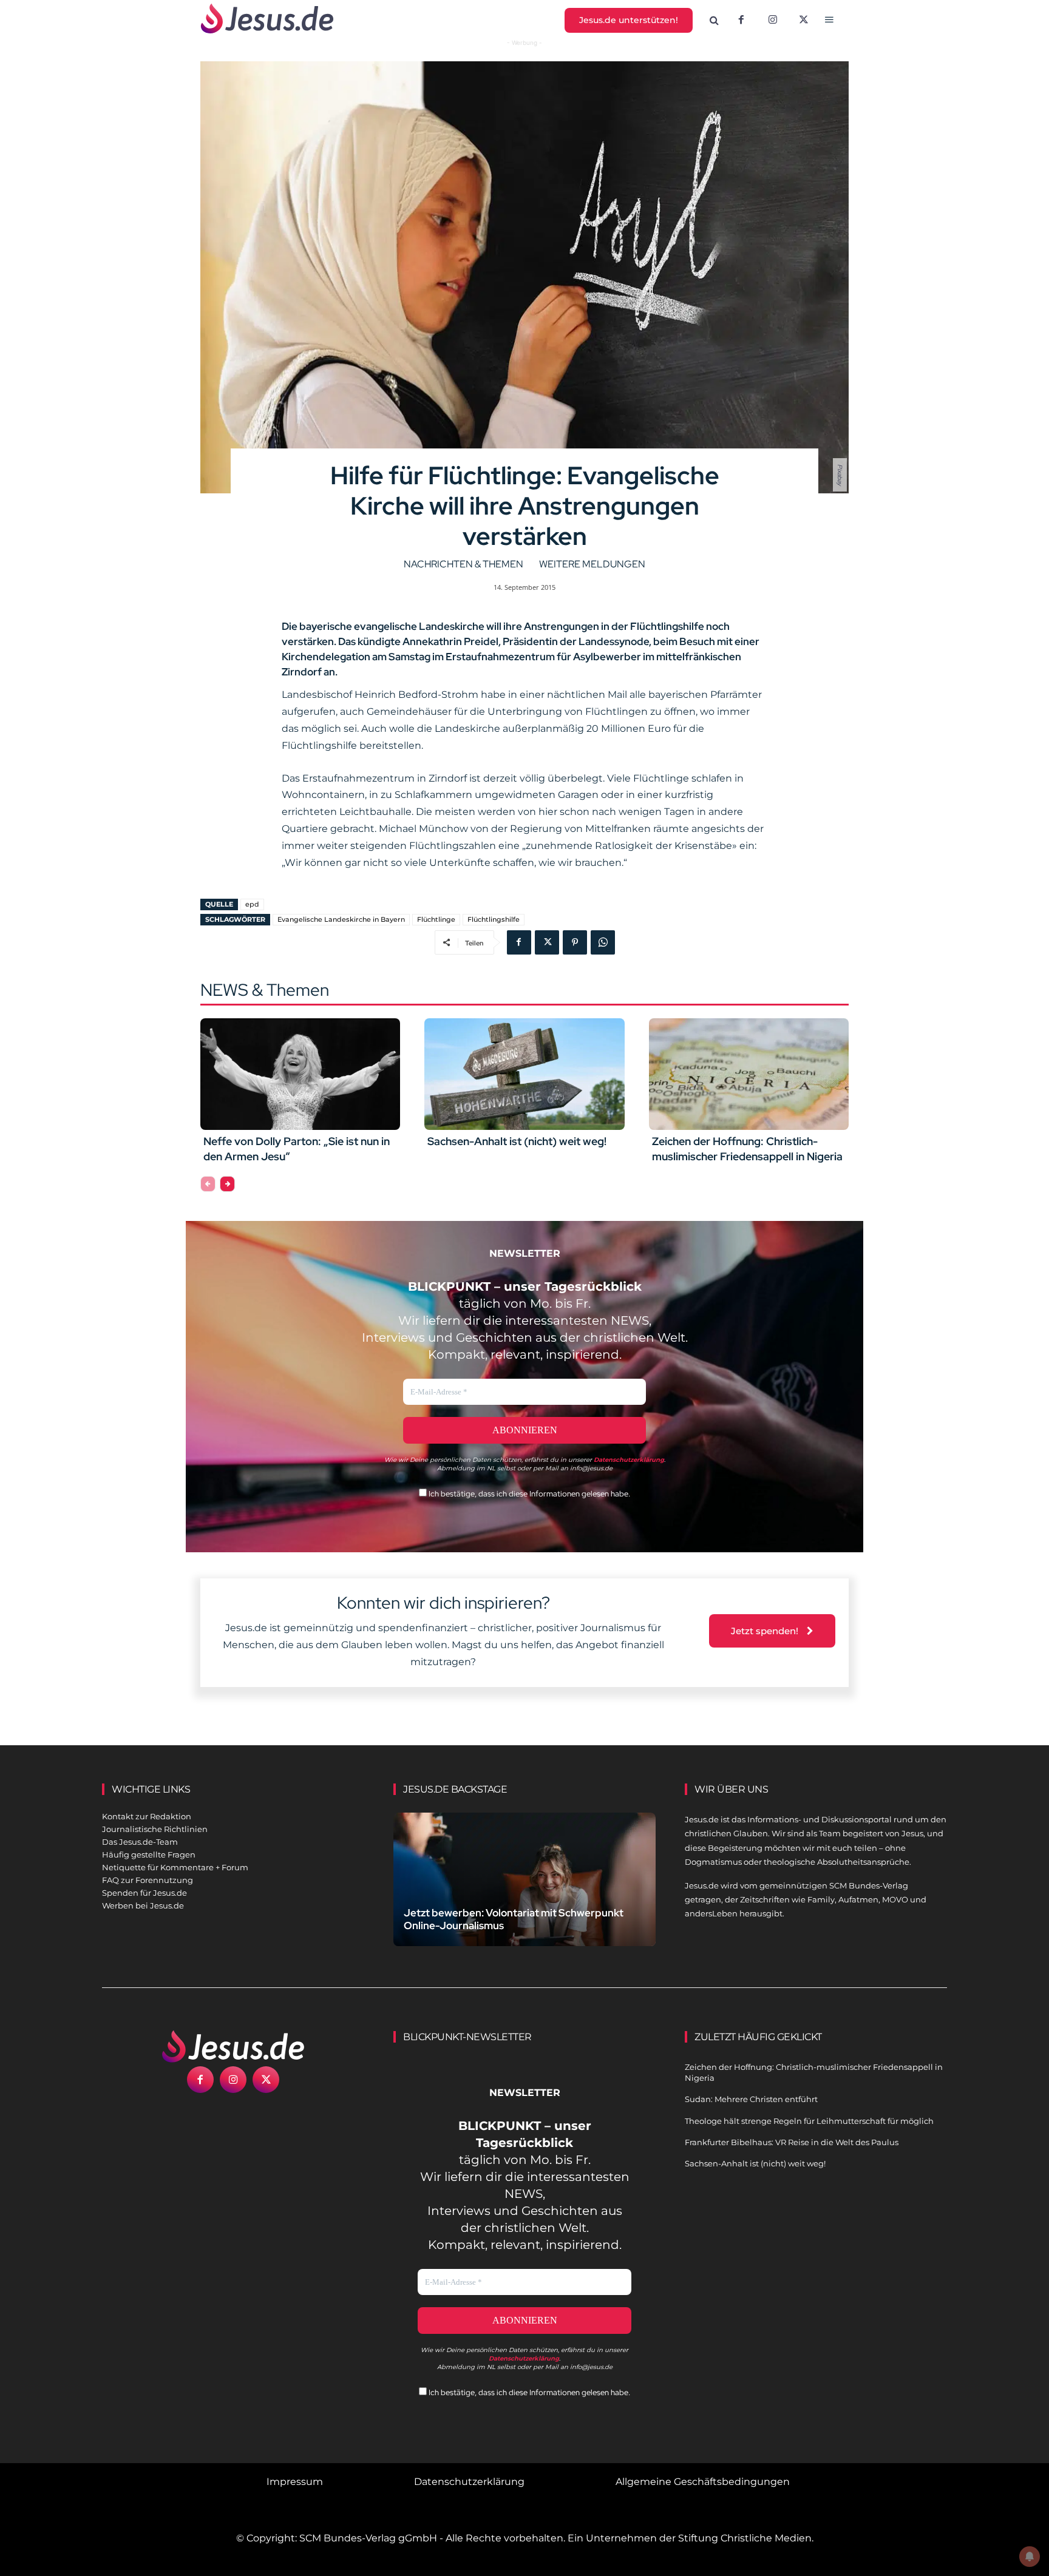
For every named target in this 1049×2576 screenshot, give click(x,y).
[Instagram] (773, 21)
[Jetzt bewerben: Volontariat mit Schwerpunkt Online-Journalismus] (524, 1894)
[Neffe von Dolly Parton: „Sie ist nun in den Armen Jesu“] (300, 1074)
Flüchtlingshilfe (494, 919)
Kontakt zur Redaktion (147, 1816)
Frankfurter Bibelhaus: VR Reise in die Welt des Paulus (792, 2142)
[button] (715, 21)
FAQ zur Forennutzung (148, 1880)
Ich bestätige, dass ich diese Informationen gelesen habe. (528, 1494)
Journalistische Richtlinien (155, 1829)
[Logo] (233, 2046)
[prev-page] (208, 1184)
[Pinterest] (575, 942)
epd (252, 904)
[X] (804, 21)
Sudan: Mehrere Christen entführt (751, 2099)
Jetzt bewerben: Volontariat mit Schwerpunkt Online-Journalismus (514, 1919)
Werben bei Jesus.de (143, 1905)
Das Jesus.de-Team (140, 1842)
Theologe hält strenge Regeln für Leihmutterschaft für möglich (809, 2121)
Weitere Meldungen (592, 564)
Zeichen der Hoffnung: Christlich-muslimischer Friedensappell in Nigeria (747, 1149)
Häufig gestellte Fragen (149, 1854)
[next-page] (227, 1184)
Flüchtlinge (436, 919)
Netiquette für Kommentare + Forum (175, 1867)
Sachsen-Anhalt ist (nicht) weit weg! (517, 1141)
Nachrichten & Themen (463, 564)
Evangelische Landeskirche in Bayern (341, 919)
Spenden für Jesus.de (144, 1893)
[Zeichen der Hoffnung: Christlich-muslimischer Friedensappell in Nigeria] (749, 1074)
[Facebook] (741, 21)
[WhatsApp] (603, 942)
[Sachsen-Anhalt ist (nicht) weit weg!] (524, 1074)
